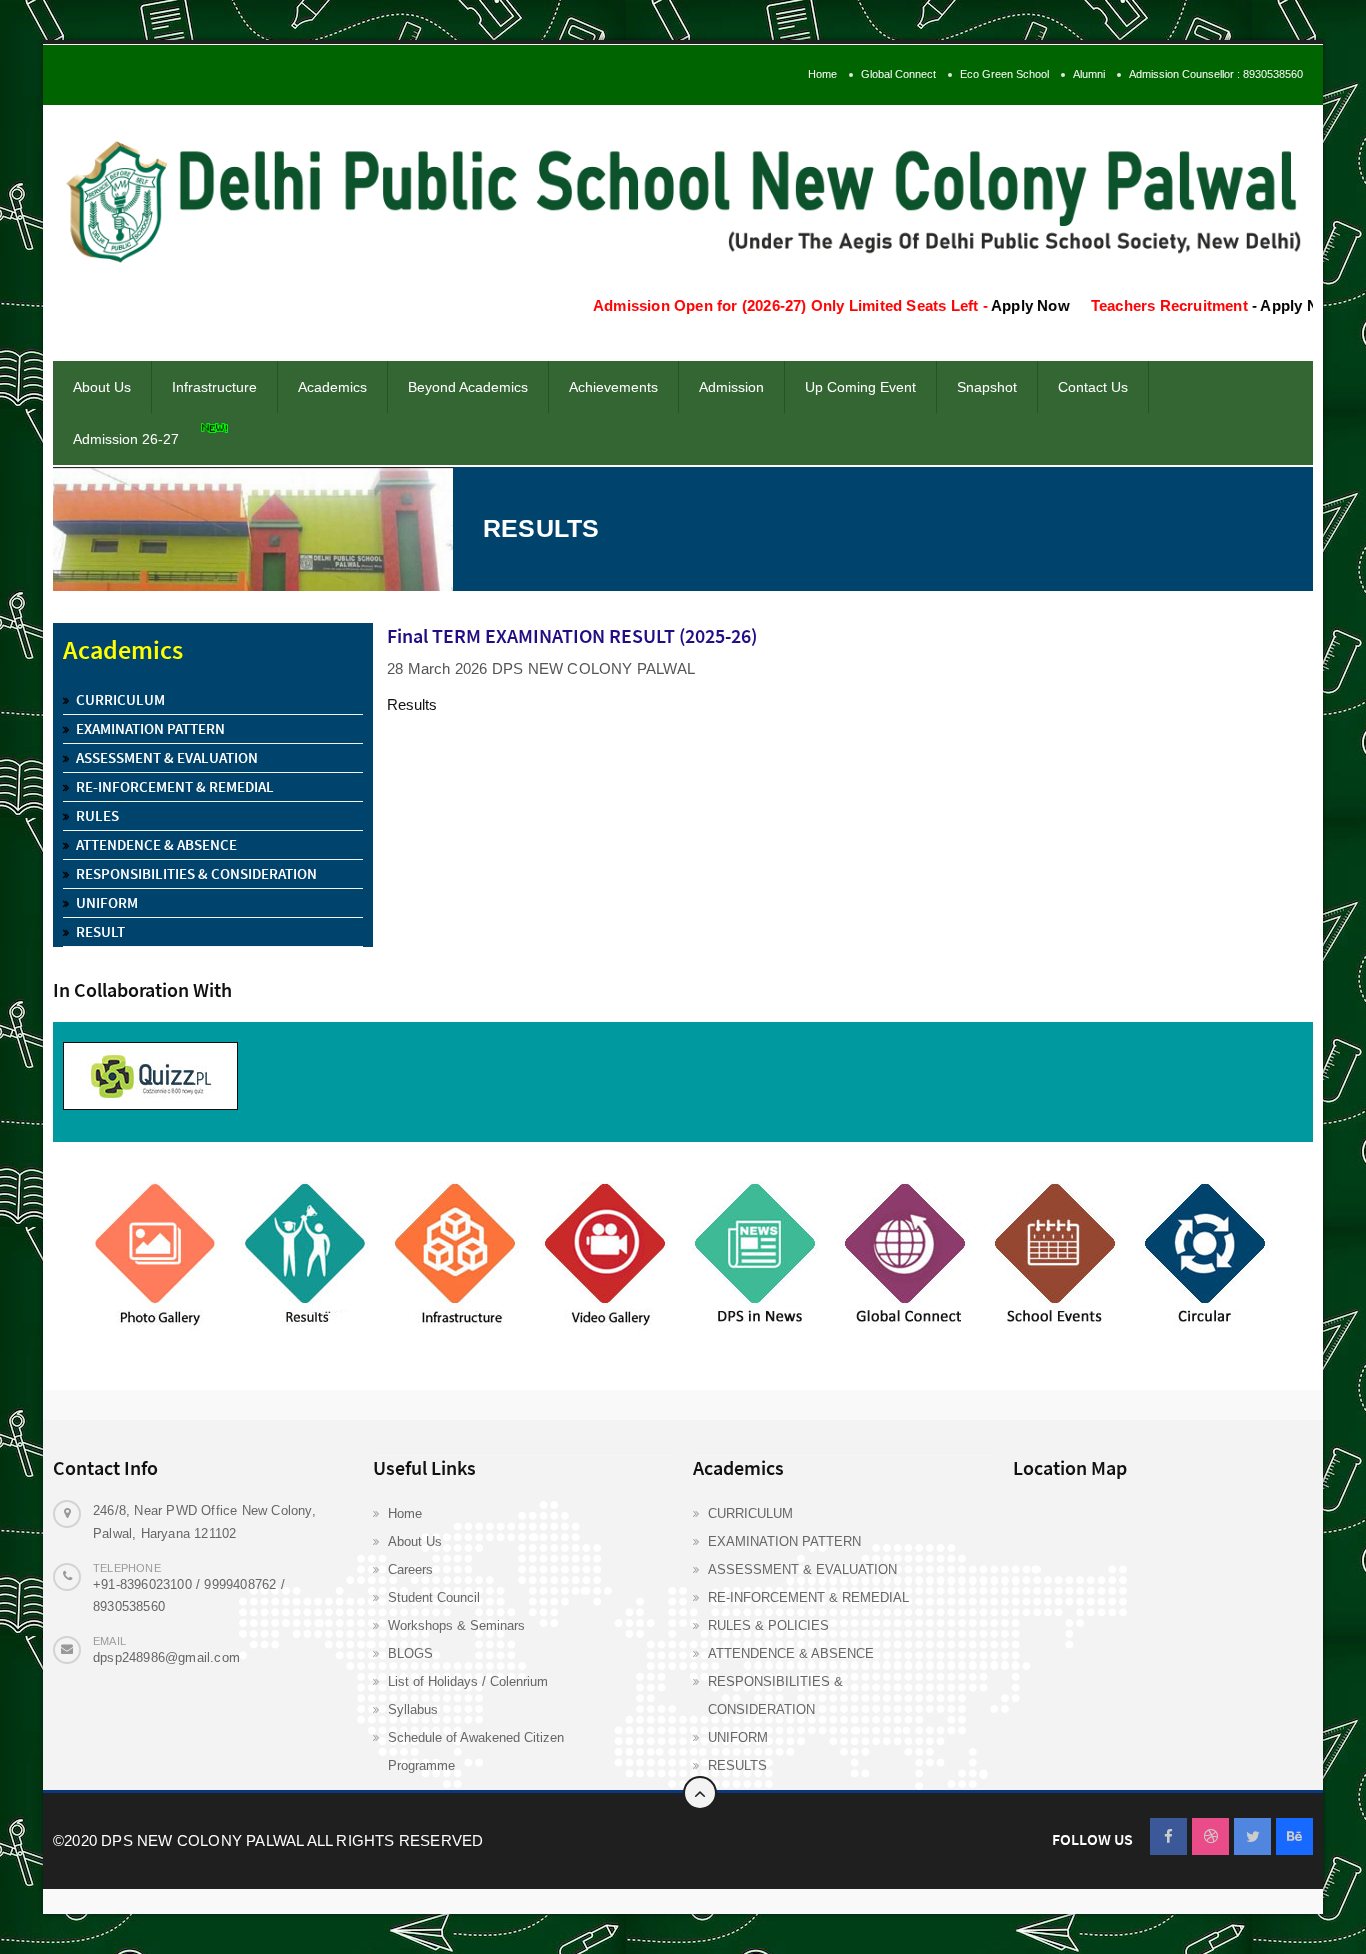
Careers (410, 1569)
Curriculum (120, 699)
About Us (415, 1541)
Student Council (434, 1597)
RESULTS (737, 1765)
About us (102, 387)
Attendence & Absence (156, 844)
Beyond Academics (468, 387)
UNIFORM (738, 1737)
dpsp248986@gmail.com (166, 1657)
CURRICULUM (750, 1513)
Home (822, 74)
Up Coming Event (860, 387)
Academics (332, 387)
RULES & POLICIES (768, 1625)
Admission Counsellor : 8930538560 (1216, 74)
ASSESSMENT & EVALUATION (802, 1569)
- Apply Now (1254, 305)
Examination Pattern (150, 728)
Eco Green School (1004, 74)
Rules (97, 815)
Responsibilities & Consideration (196, 873)
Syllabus (413, 1709)
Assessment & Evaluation (167, 757)
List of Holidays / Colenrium (468, 1681)
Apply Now (993, 305)
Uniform (107, 902)
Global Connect (898, 74)
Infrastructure (214, 387)
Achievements (613, 387)
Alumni (1089, 74)
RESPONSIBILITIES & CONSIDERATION (775, 1695)
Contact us (1093, 387)
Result (100, 931)
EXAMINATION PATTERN (784, 1541)
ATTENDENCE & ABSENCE (791, 1653)
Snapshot (987, 387)
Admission (731, 387)
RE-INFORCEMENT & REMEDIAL (808, 1597)
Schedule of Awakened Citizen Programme (476, 1751)
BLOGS (410, 1653)
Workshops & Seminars (456, 1625)
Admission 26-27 (126, 439)
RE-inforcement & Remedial (175, 786)
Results (412, 704)
